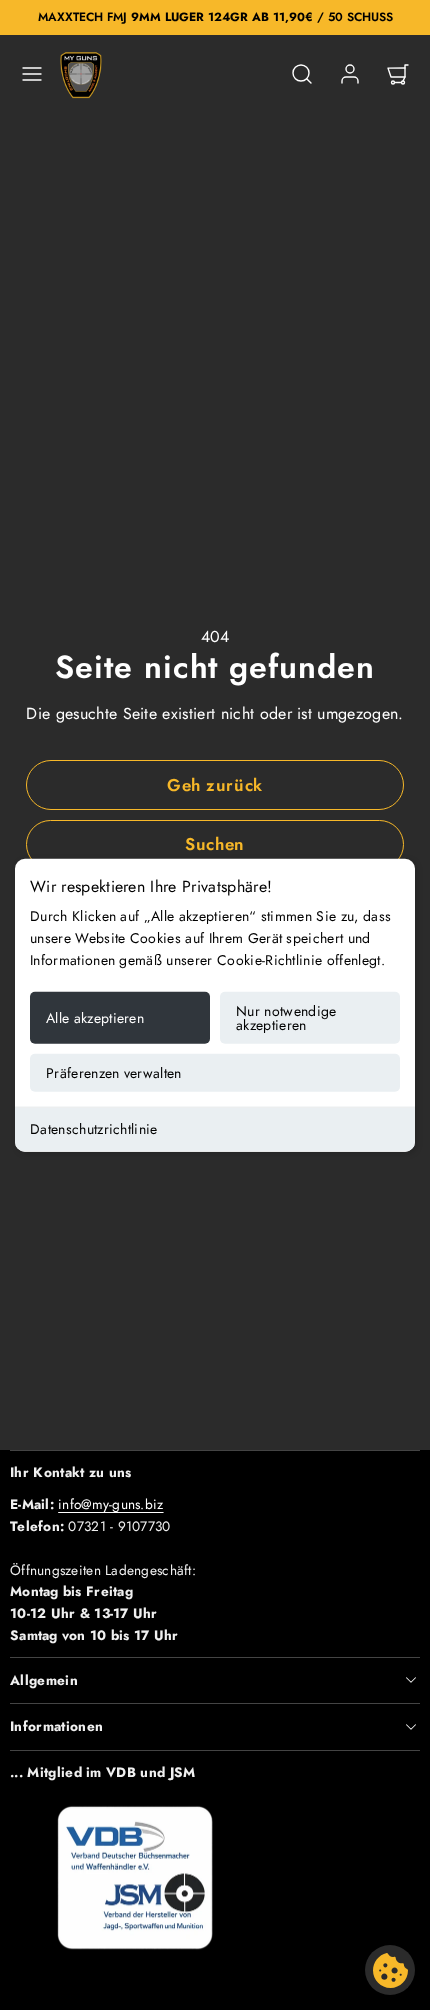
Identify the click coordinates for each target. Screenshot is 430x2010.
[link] (350, 74)
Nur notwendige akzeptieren (286, 1017)
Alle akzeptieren (95, 1017)
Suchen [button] (214, 844)
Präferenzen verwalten (114, 1072)
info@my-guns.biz (110, 1504)
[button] (32, 74)
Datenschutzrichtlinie (94, 1128)
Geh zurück (214, 785)
